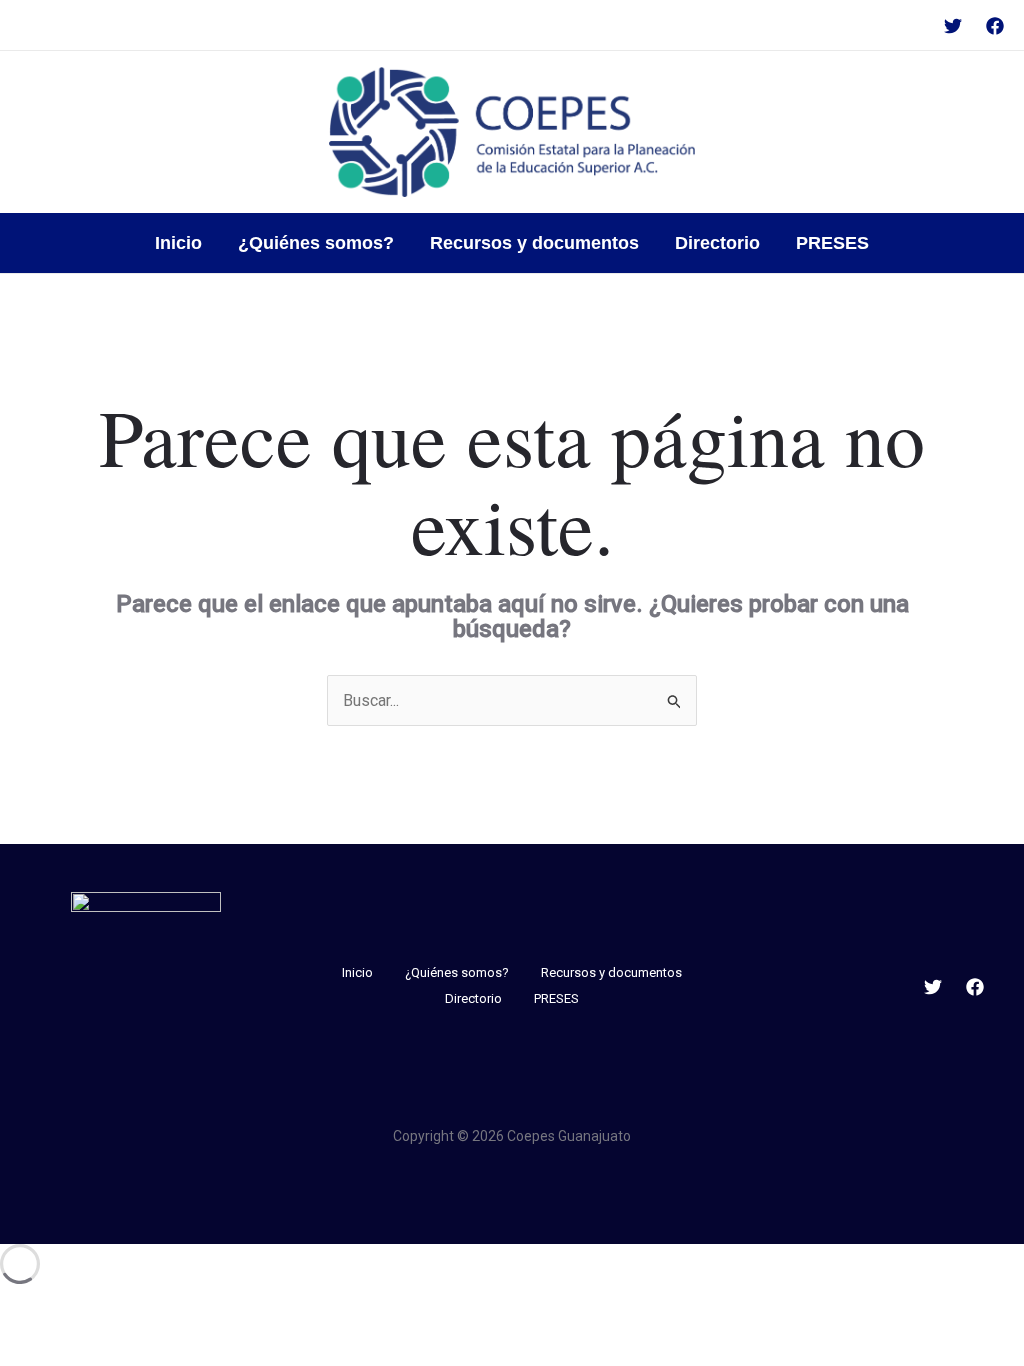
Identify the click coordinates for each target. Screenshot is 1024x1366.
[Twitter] (953, 26)
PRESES (832, 243)
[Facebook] (995, 26)
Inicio (178, 243)
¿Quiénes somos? (316, 243)
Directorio (717, 243)
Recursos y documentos (534, 243)
